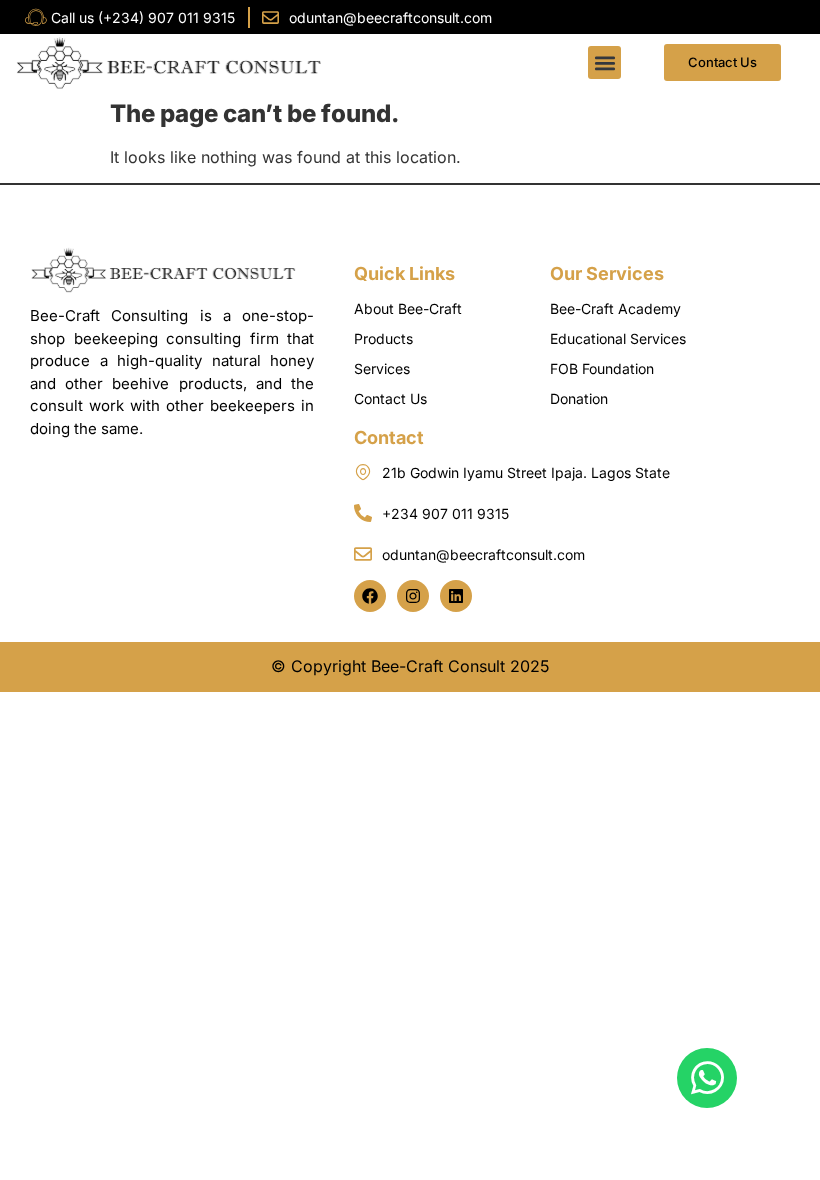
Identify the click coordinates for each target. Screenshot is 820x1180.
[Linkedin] (456, 596)
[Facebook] (370, 596)
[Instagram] (413, 596)
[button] (604, 62)
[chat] (707, 1078)
